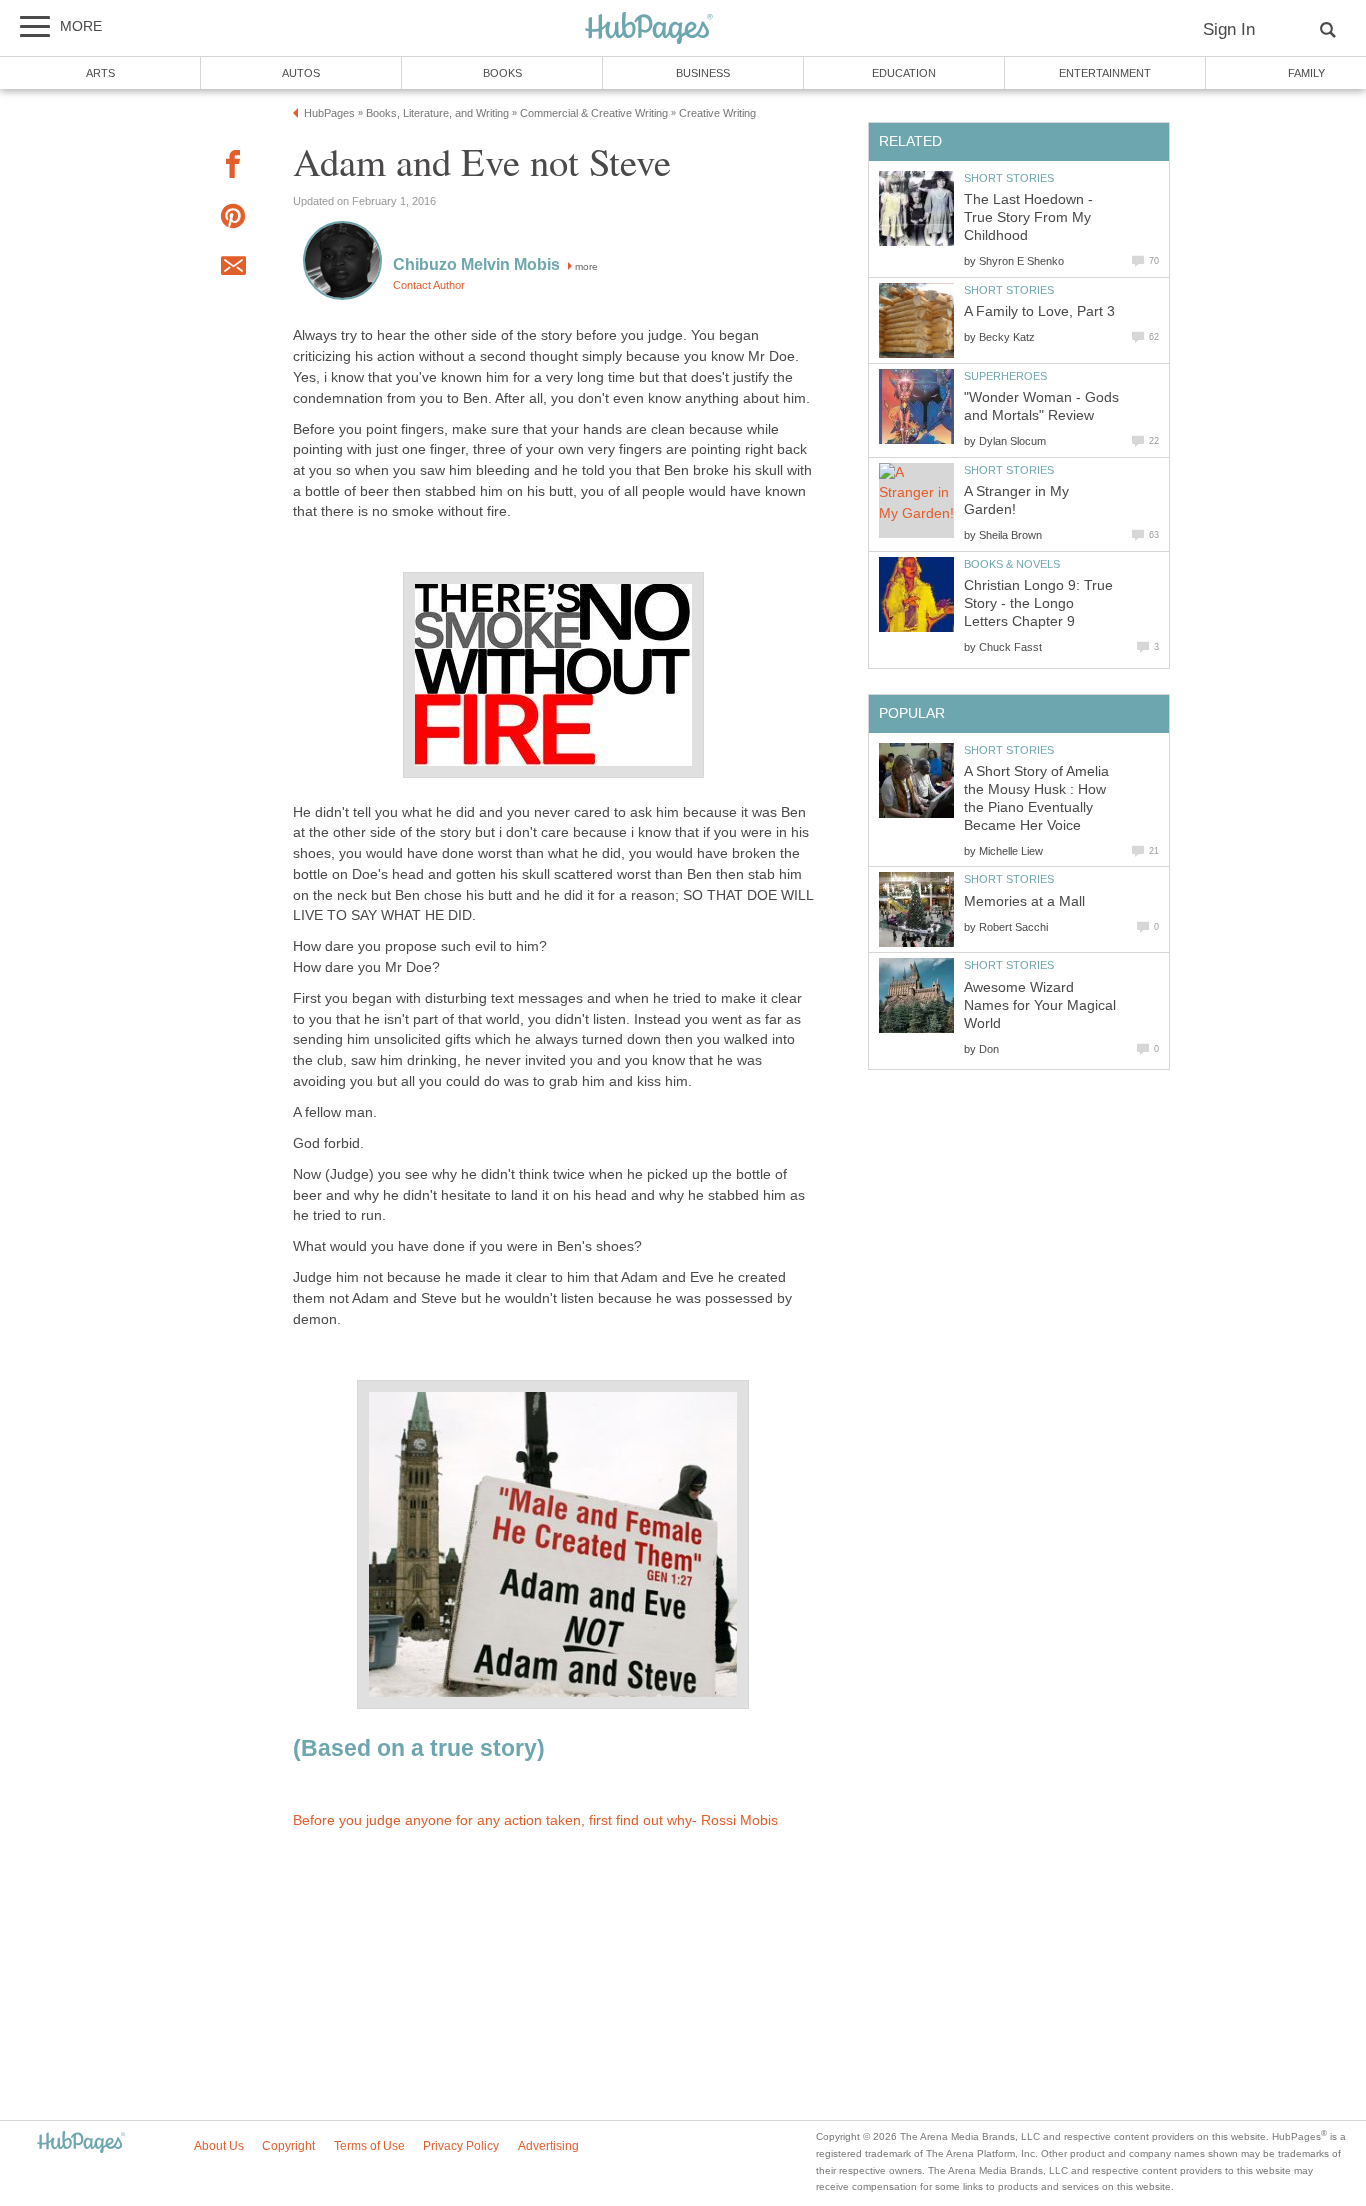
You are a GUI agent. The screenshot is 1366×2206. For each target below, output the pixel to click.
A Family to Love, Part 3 (1039, 311)
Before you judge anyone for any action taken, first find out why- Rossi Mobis (535, 1820)
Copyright (288, 2146)
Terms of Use (369, 2146)
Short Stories (1009, 178)
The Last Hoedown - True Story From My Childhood (1028, 217)
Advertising (548, 2146)
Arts (100, 73)
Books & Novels (1012, 564)
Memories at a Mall (1024, 901)
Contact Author (429, 285)
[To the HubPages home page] (81, 2143)
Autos (301, 73)
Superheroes (1005, 376)
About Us (219, 2146)
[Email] (233, 269)
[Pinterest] (233, 219)
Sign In (1229, 29)
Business (703, 73)
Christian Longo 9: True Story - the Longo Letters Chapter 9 (1038, 603)
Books (502, 73)
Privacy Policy (461, 2146)
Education (904, 73)
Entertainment (1105, 73)
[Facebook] (233, 167)
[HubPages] (649, 29)
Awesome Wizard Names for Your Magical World (1040, 1005)
